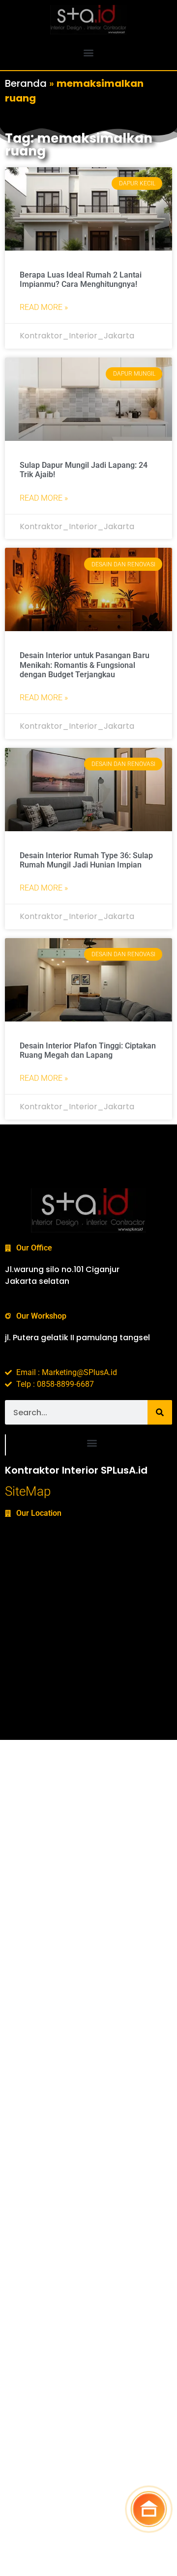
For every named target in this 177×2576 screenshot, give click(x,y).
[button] (89, 52)
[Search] (160, 1412)
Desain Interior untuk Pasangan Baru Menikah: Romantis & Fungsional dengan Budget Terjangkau (85, 665)
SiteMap (28, 1491)
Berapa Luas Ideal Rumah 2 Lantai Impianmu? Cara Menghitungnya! (81, 280)
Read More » (44, 307)
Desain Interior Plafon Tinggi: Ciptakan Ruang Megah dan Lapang (88, 1050)
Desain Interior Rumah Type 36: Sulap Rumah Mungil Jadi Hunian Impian (86, 860)
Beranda (26, 83)
